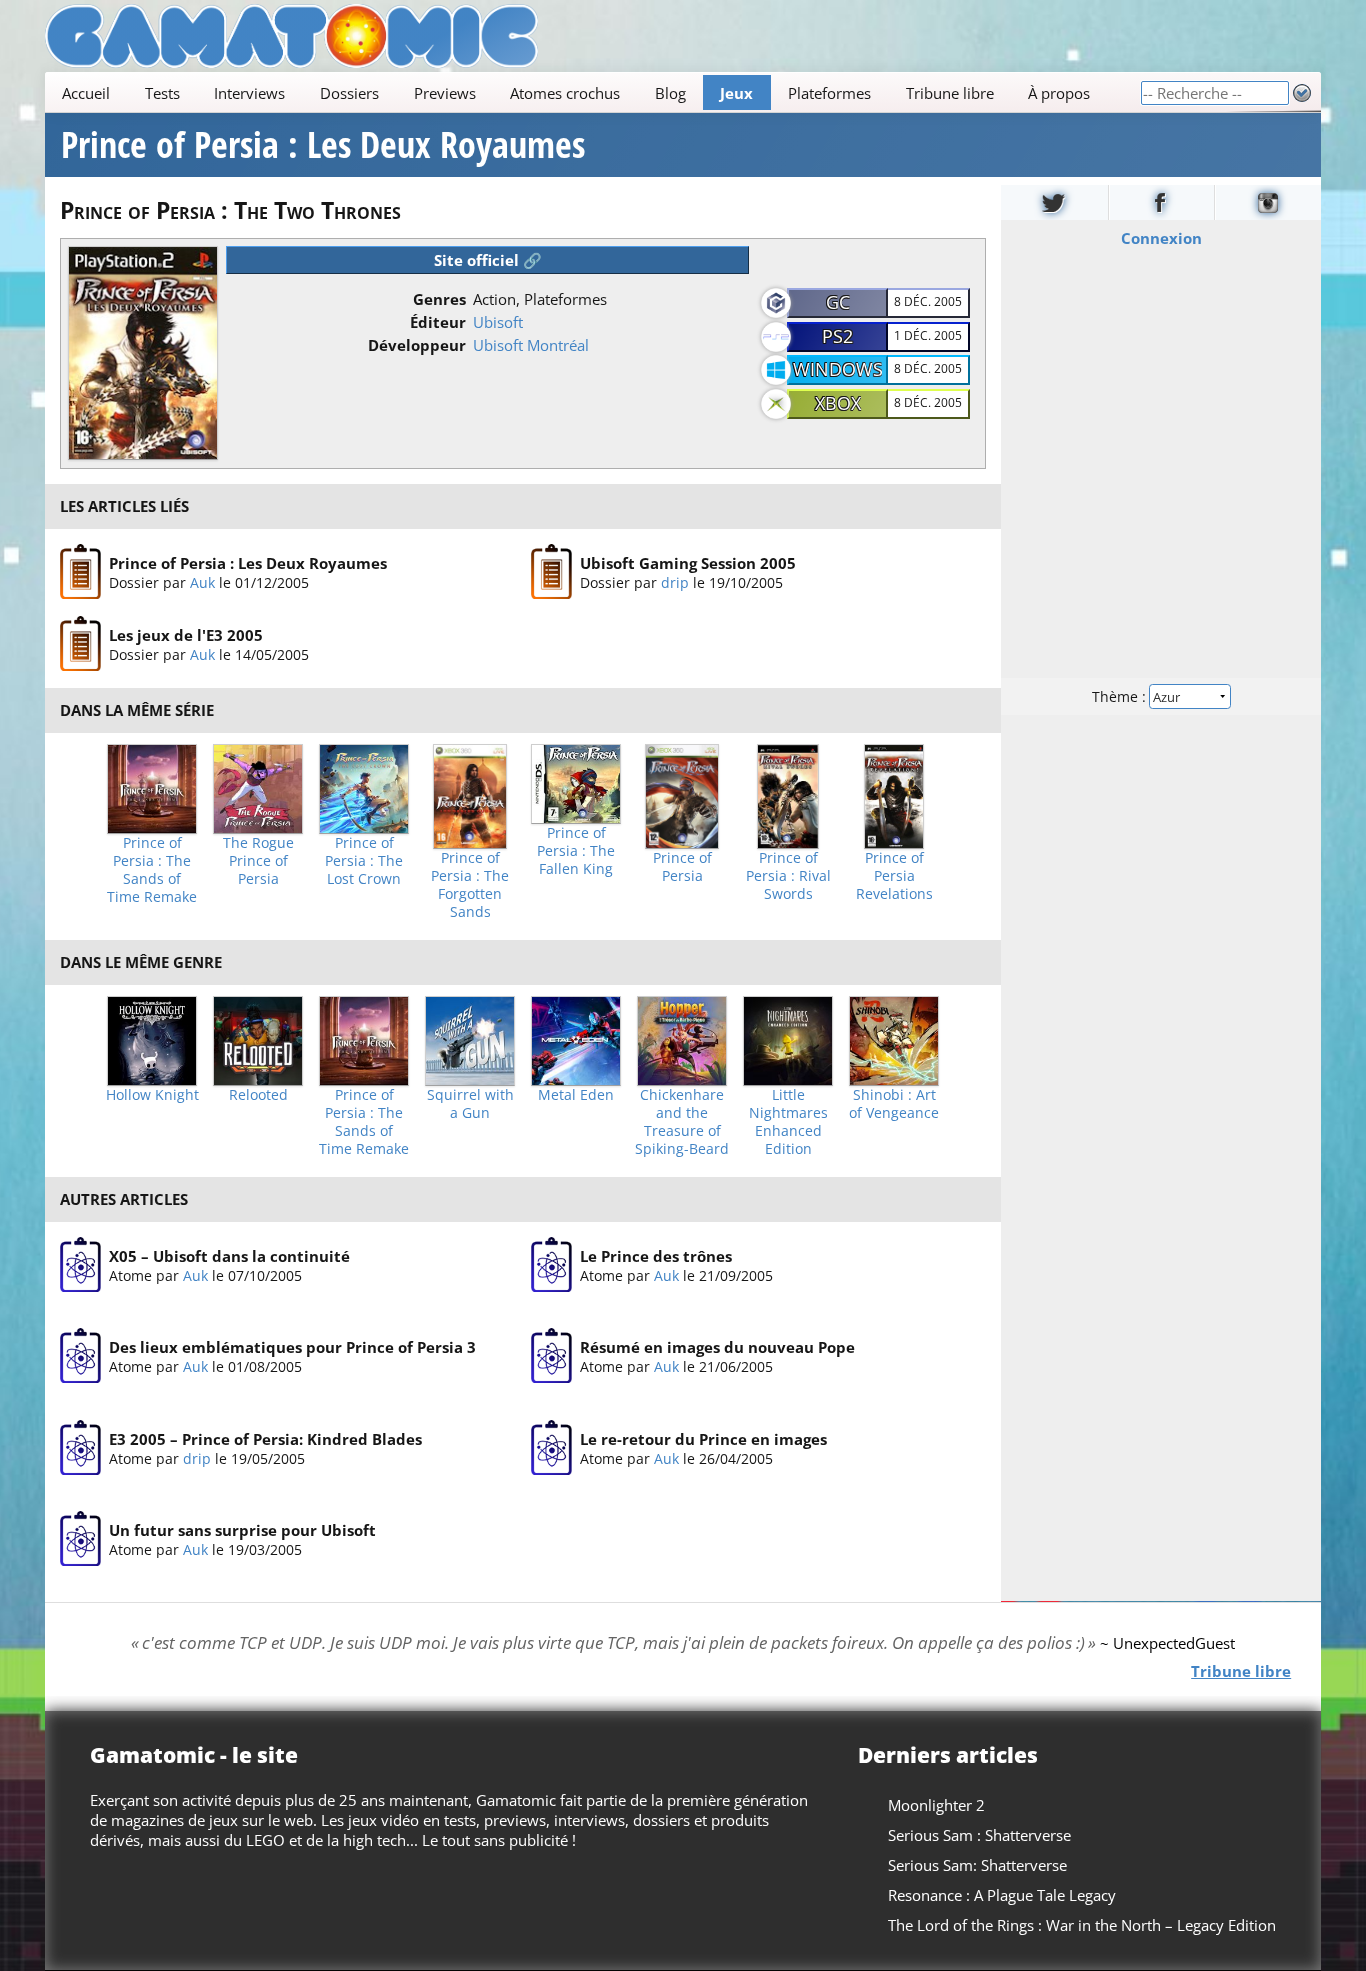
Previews (445, 93)
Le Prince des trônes (656, 1256)
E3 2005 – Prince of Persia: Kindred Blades (265, 1439)
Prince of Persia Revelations (894, 876)
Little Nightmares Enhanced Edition (788, 1122)
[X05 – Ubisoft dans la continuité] (80, 1265)
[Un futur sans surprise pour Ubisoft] (80, 1539)
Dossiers (349, 93)
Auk (202, 582)
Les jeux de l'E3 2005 (186, 635)
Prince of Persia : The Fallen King (576, 851)
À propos (1059, 93)
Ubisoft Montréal (531, 345)
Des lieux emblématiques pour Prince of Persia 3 (292, 1347)
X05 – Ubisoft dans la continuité (229, 1256)
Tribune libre (950, 93)
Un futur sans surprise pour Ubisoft (242, 1530)
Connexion (1161, 238)
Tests (162, 93)
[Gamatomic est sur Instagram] (1268, 202)
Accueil (86, 93)
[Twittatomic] (1054, 202)
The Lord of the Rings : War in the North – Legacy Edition (1082, 1925)
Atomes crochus (565, 93)
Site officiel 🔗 (488, 260)
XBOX (838, 403)
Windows (838, 369)
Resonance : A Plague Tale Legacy (1002, 1895)
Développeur (417, 345)
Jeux (736, 93)
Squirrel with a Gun (470, 1104)
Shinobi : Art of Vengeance (894, 1104)
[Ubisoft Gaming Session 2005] (551, 572)
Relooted (258, 1095)
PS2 (837, 336)
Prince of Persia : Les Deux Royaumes (323, 145)
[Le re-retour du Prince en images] (551, 1448)
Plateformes (829, 93)
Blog (670, 93)
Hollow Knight (152, 1095)
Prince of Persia (682, 867)
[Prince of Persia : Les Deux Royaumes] (80, 572)
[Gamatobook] (1162, 202)
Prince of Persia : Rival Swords (788, 876)
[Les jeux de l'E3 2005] (80, 644)
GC (838, 302)
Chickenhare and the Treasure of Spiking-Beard (682, 1122)
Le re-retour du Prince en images (703, 1439)
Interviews (249, 93)
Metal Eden (576, 1095)
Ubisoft (498, 322)
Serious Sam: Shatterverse (977, 1865)
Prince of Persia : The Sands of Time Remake (152, 870)
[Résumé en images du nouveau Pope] (551, 1356)
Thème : (1121, 696)
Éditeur (438, 322)
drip (675, 582)
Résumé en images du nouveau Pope (717, 1347)
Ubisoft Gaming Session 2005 (688, 563)
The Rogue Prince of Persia (258, 861)
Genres (439, 299)
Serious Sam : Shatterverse (979, 1835)
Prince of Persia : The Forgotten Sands (470, 885)
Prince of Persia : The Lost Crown (364, 861)
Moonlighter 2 (936, 1805)
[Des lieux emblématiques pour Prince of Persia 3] (80, 1356)
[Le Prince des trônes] (551, 1265)
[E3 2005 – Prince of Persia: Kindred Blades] (80, 1448)
